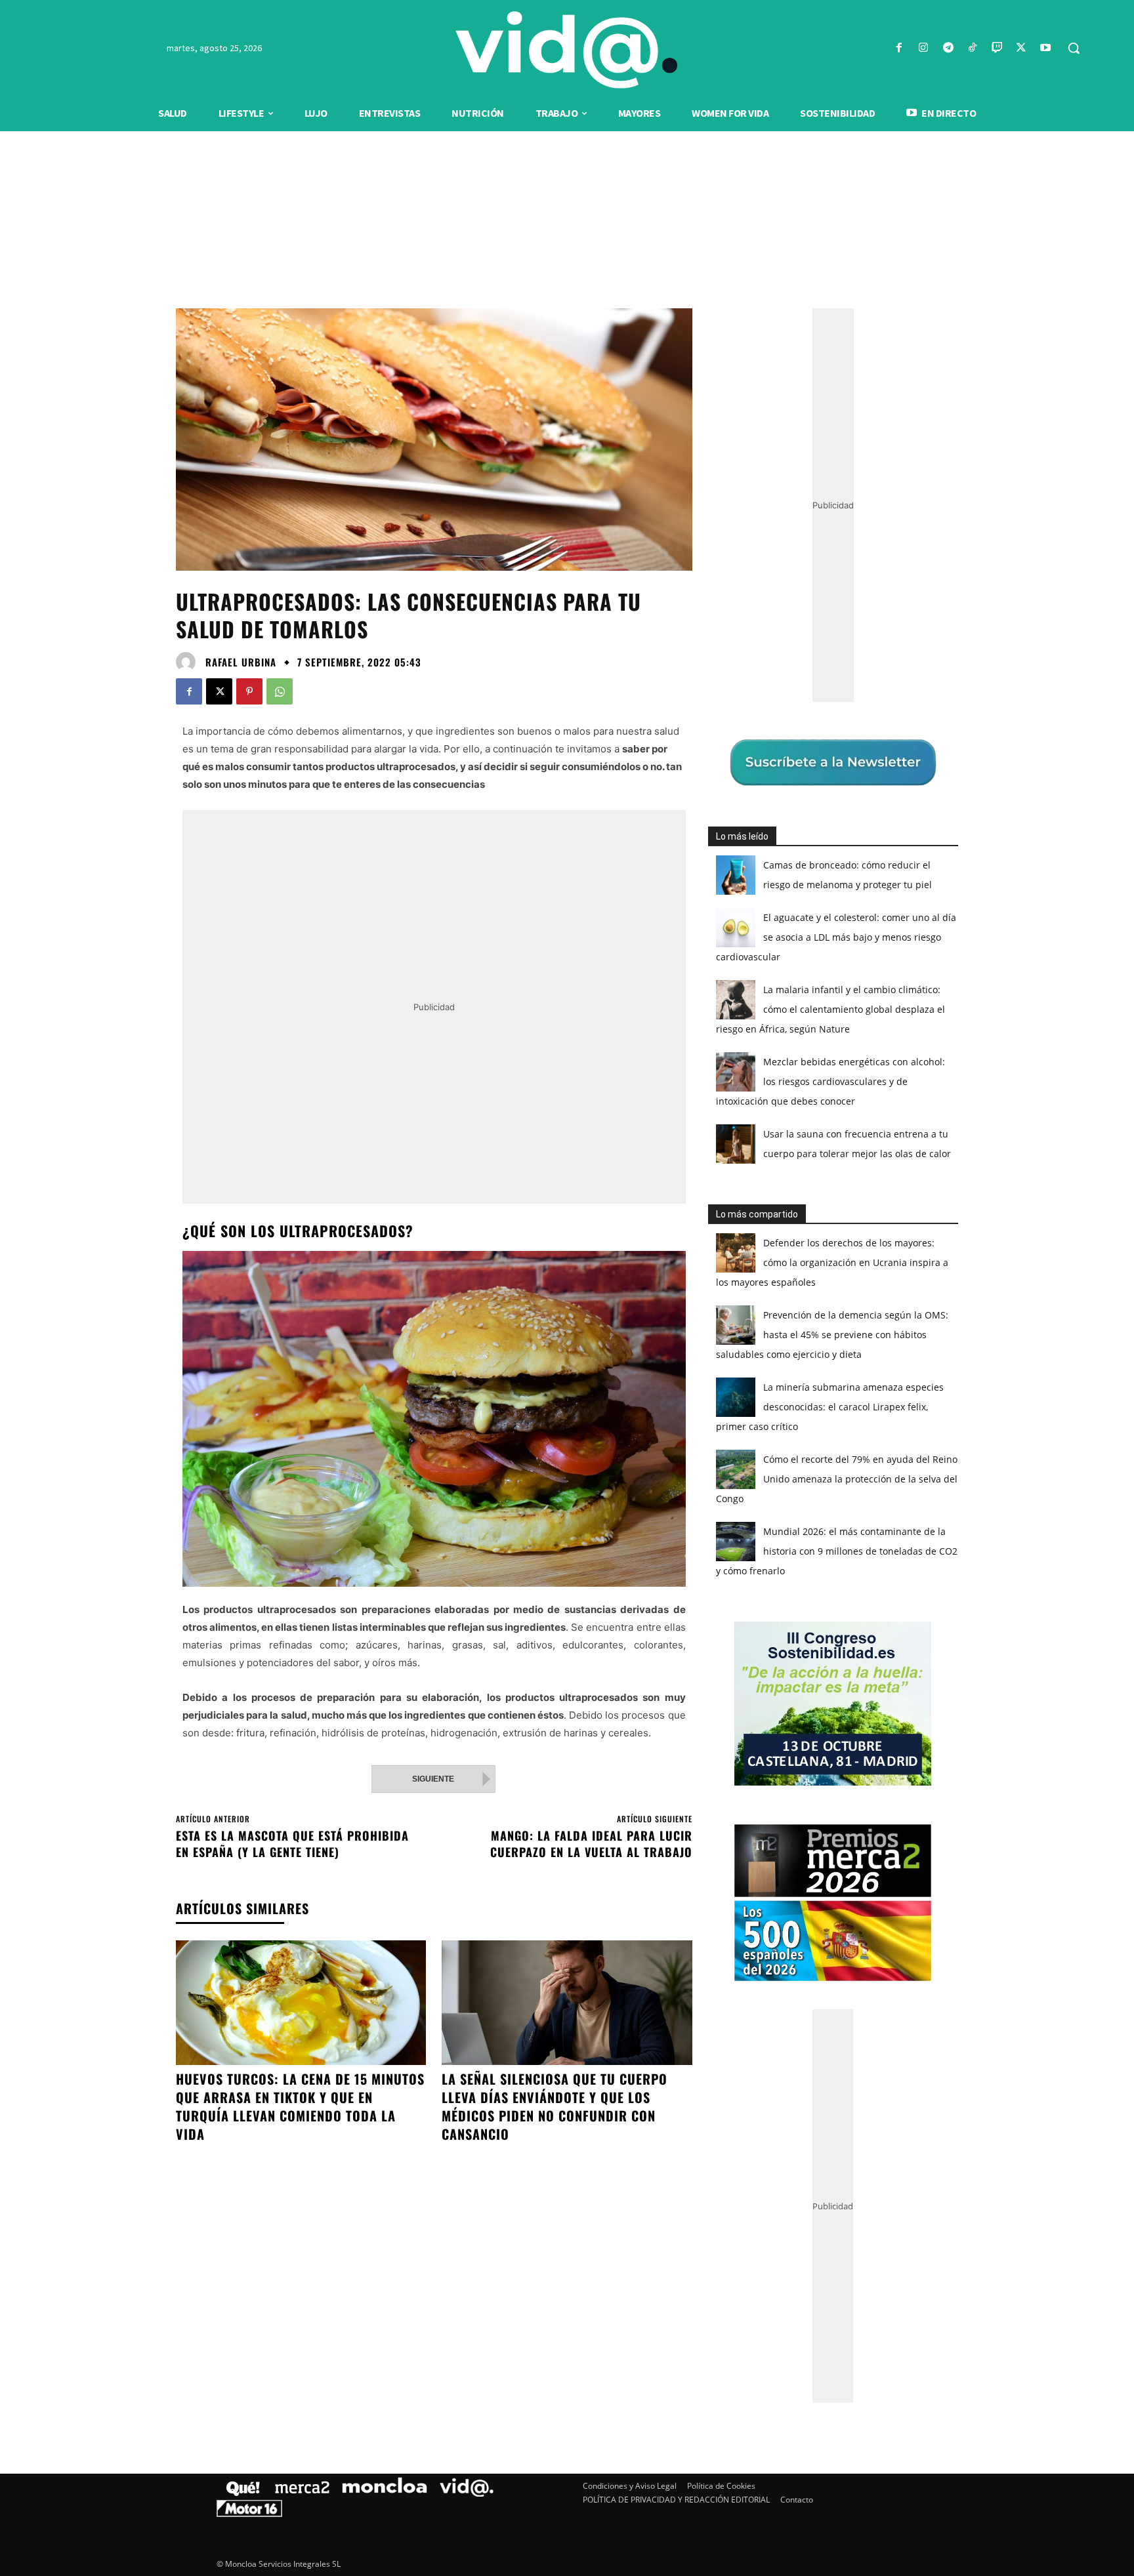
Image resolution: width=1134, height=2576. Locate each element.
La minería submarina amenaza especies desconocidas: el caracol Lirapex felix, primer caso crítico (830, 1407)
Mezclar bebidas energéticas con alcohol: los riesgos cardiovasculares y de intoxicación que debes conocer (830, 1081)
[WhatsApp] (280, 691)
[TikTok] (972, 48)
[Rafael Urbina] (189, 662)
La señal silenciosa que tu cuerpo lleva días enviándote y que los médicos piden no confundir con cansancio (555, 2106)
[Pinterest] (249, 691)
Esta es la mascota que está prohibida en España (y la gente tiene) (292, 1844)
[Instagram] (924, 48)
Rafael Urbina (241, 662)
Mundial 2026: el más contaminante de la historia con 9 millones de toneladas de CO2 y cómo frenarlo (837, 1551)
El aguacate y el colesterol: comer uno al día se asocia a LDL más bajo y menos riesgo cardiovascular (836, 937)
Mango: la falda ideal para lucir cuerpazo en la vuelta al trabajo (591, 1844)
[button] (1074, 48)
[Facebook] (899, 48)
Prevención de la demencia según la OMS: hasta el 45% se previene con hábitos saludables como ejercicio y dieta (832, 1335)
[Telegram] (948, 48)
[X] (1021, 48)
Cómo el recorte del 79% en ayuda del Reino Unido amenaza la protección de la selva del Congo (837, 1479)
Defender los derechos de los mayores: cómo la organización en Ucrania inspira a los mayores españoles (832, 1262)
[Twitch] (997, 48)
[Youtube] (1046, 48)
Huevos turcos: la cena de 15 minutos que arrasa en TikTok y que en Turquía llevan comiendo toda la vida (300, 2106)
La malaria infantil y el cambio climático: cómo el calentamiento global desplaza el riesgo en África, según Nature (830, 1009)
